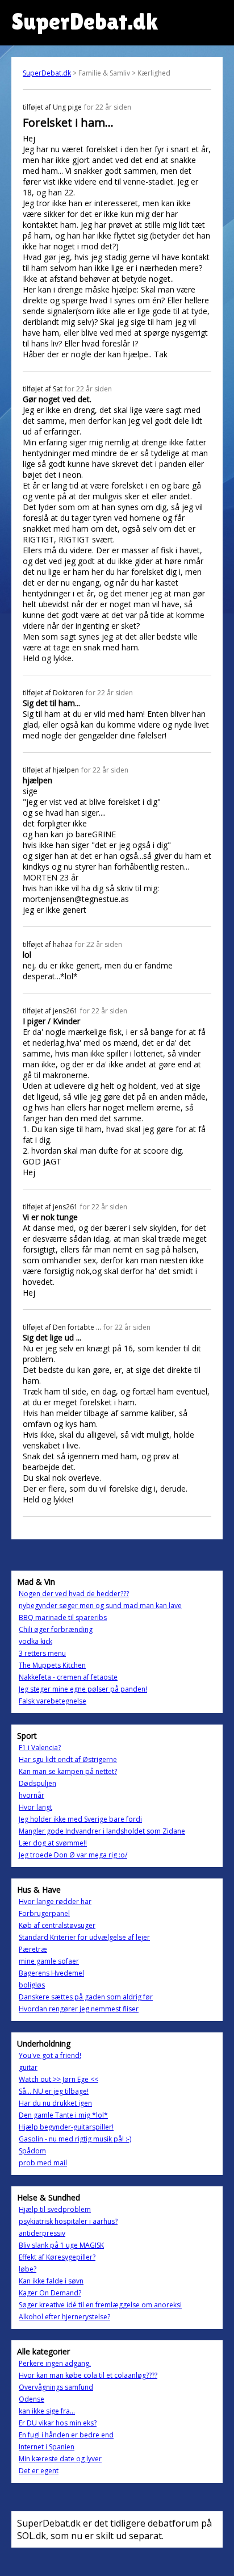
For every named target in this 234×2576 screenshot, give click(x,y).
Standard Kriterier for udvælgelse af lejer (84, 1937)
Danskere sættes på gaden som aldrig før (86, 1997)
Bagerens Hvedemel (51, 1973)
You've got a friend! (50, 2055)
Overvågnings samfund (56, 2387)
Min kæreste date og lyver (60, 2459)
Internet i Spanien (47, 2447)
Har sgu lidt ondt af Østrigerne (68, 1759)
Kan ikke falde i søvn (51, 2281)
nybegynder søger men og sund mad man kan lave (100, 1606)
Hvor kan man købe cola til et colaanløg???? (88, 2375)
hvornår (32, 1795)
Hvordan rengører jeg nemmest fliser (79, 2009)
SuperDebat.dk (47, 73)
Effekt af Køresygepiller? (57, 2257)
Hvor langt (35, 1807)
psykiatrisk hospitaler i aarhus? (68, 2221)
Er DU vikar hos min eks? (58, 2423)
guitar (28, 2067)
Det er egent (39, 2471)
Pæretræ (33, 1949)
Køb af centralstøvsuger (57, 1925)
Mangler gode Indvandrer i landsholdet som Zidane (102, 1831)
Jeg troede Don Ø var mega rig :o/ (73, 1855)
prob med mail (43, 2163)
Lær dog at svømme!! (53, 1843)
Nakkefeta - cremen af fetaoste (68, 1677)
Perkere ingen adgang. (55, 2363)
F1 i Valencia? (40, 1748)
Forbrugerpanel (44, 1913)
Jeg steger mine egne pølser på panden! (83, 1689)
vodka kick (35, 1641)
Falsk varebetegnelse (53, 1701)
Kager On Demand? (50, 2293)
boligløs (32, 1985)
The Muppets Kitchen (52, 1665)
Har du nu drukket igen (55, 2103)
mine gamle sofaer (49, 1961)
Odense (32, 2399)
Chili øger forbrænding (56, 1629)
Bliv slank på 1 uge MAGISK (61, 2245)
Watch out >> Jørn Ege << (58, 2079)
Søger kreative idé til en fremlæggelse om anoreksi (100, 2305)
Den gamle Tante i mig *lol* (63, 2115)
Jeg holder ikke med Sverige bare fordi (80, 1819)
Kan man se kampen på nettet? (68, 1771)
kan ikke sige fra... (47, 2411)
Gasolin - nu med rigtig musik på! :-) (75, 2139)
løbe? (28, 2269)
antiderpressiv (42, 2233)
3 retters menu (42, 1653)
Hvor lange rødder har (55, 1901)
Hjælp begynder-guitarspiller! (66, 2127)
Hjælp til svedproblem (55, 2209)
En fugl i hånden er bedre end (66, 2435)
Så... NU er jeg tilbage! (54, 2091)
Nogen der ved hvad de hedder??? (74, 1594)
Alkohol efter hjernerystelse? (64, 2317)
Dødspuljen (37, 1783)
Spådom (32, 2151)
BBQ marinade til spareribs (63, 1617)
